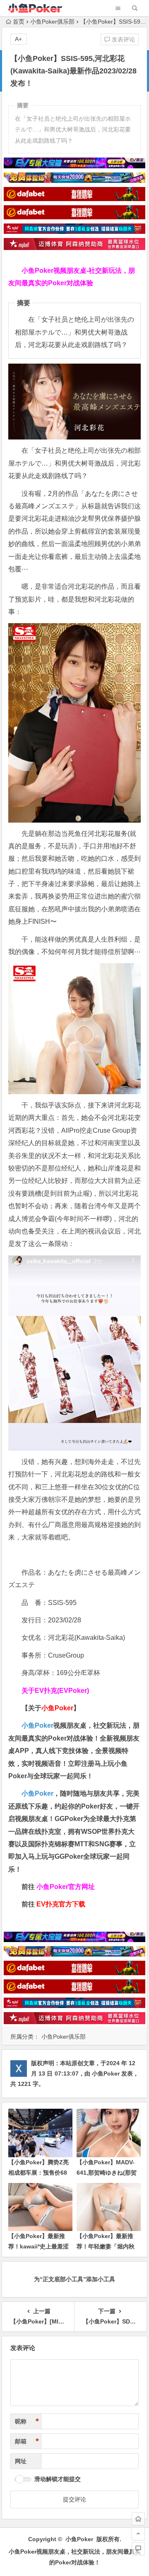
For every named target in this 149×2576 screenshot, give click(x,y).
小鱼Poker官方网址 (66, 1887)
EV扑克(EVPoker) (62, 1691)
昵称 (27, 2421)
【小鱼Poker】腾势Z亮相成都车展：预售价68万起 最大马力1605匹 (38, 2173)
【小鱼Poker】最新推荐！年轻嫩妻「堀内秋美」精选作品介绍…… (106, 2246)
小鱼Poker (37, 1725)
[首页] (138, 2519)
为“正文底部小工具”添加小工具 (74, 2279)
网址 (21, 2461)
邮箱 (27, 2441)
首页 (19, 22)
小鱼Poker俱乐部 (52, 22)
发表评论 (123, 39)
